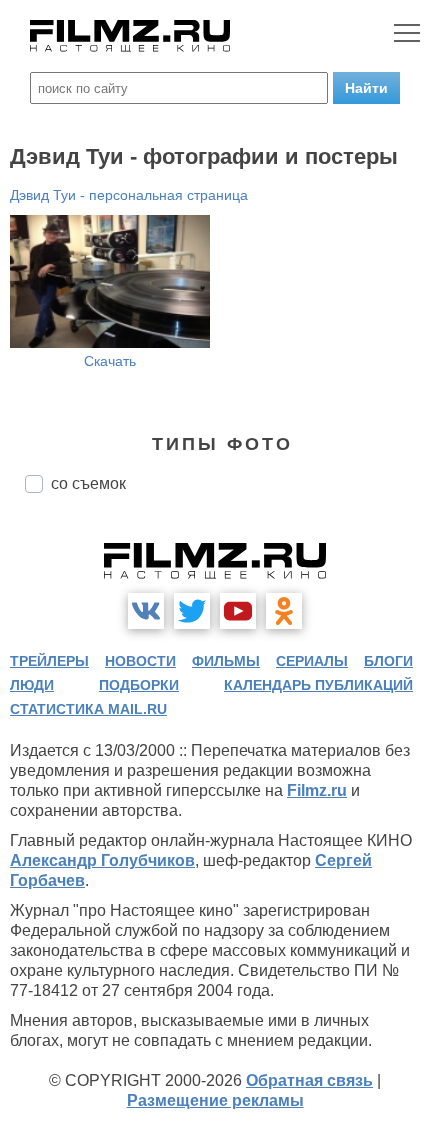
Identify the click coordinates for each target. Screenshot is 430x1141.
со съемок (88, 483)
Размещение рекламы (215, 1100)
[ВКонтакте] (146, 611)
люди (32, 685)
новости (140, 661)
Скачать (110, 361)
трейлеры (49, 661)
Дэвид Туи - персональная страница (129, 195)
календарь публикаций (318, 685)
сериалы (312, 661)
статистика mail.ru (88, 709)
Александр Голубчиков (102, 860)
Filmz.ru (317, 790)
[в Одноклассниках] (284, 611)
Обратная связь (309, 1080)
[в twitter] (192, 611)
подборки (139, 685)
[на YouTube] (238, 611)
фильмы (226, 661)
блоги (388, 661)
